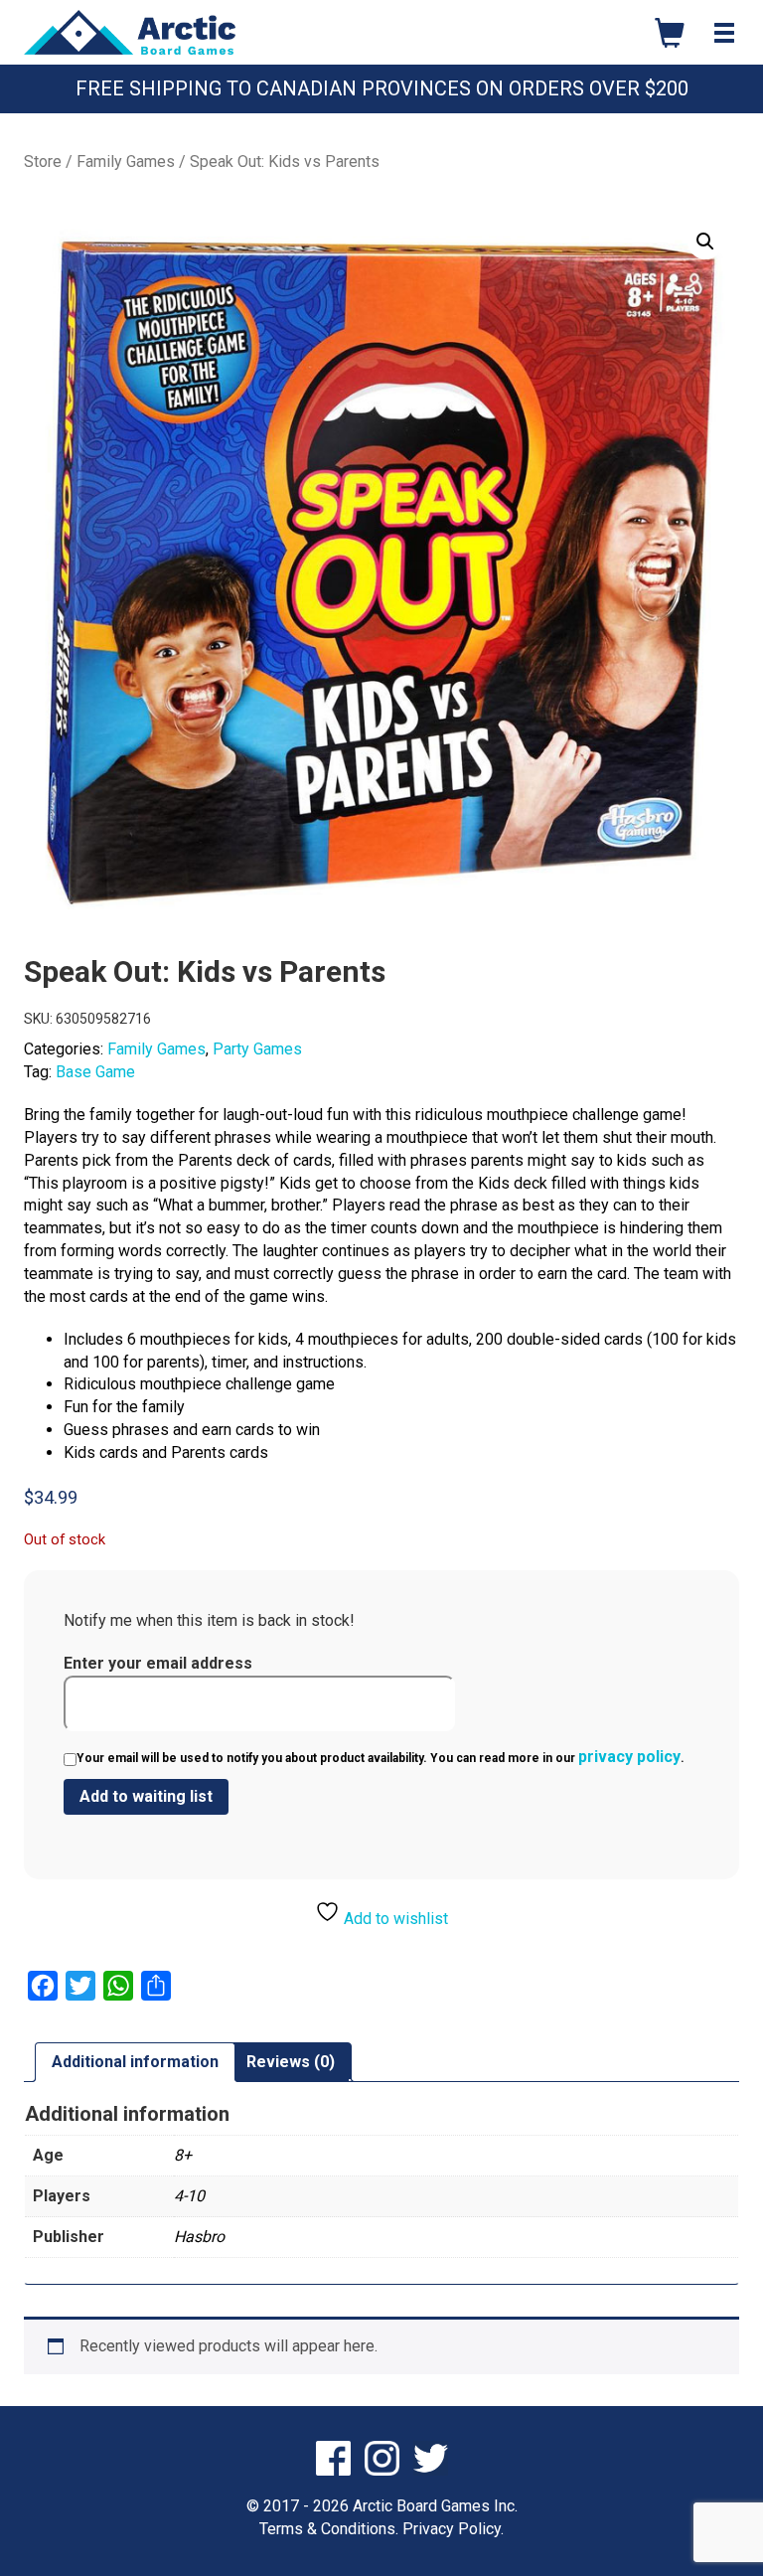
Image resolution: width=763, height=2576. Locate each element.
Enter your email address (158, 1663)
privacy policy (629, 1757)
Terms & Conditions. (329, 2529)
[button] (705, 241)
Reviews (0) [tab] (291, 2062)
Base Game (95, 1072)
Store (43, 161)
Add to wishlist (394, 1919)
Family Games (126, 161)
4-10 (189, 2196)
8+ (183, 2155)
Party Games (257, 1049)
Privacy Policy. (453, 2529)
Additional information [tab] (135, 2062)
